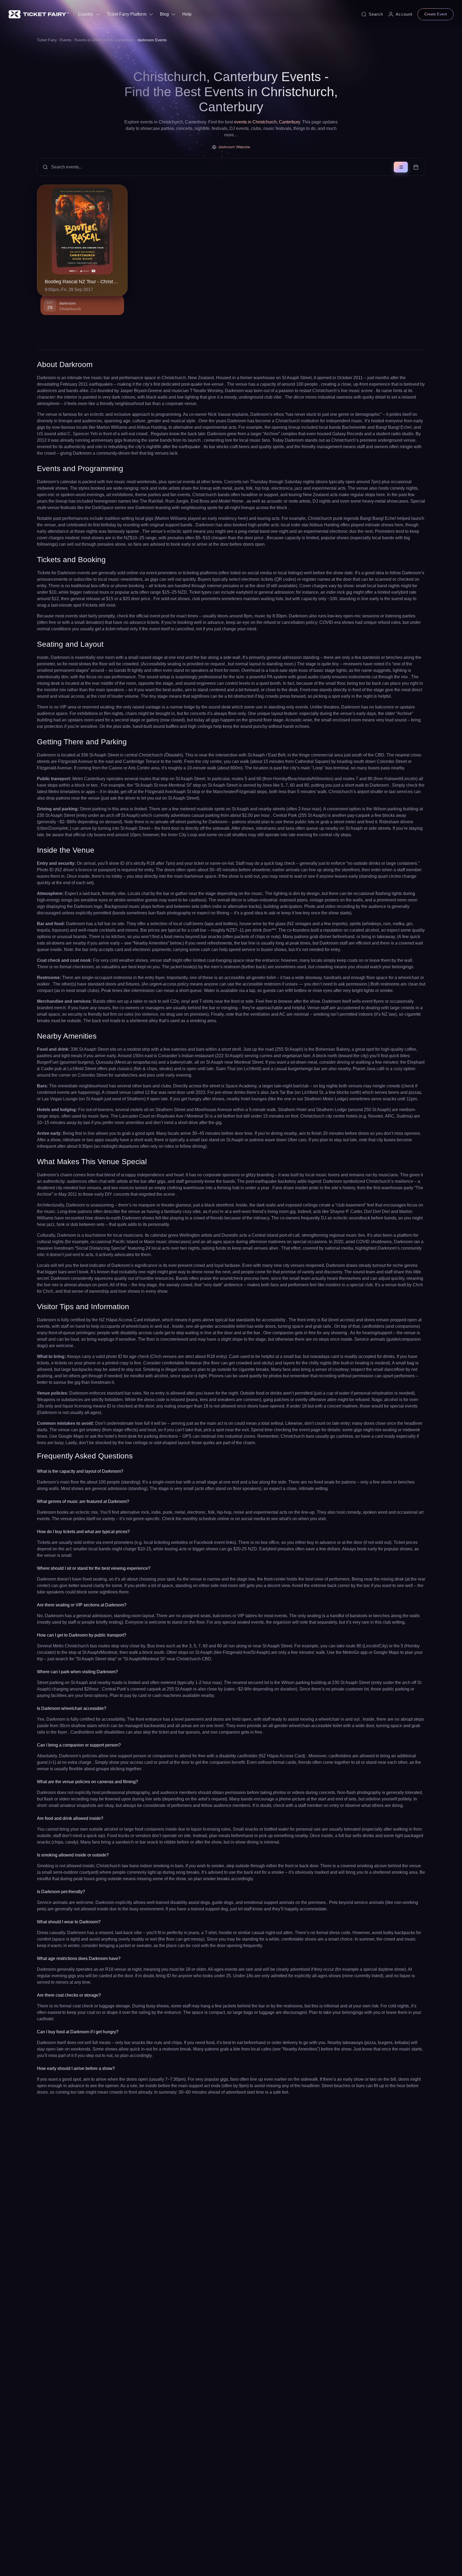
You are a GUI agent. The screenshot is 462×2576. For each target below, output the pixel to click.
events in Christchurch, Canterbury (267, 122)
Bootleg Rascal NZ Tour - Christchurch (82, 282)
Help (187, 14)
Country (86, 14)
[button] (231, 167)
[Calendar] (416, 167)
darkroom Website (234, 147)
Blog (164, 14)
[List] (401, 167)
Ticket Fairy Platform (127, 14)
